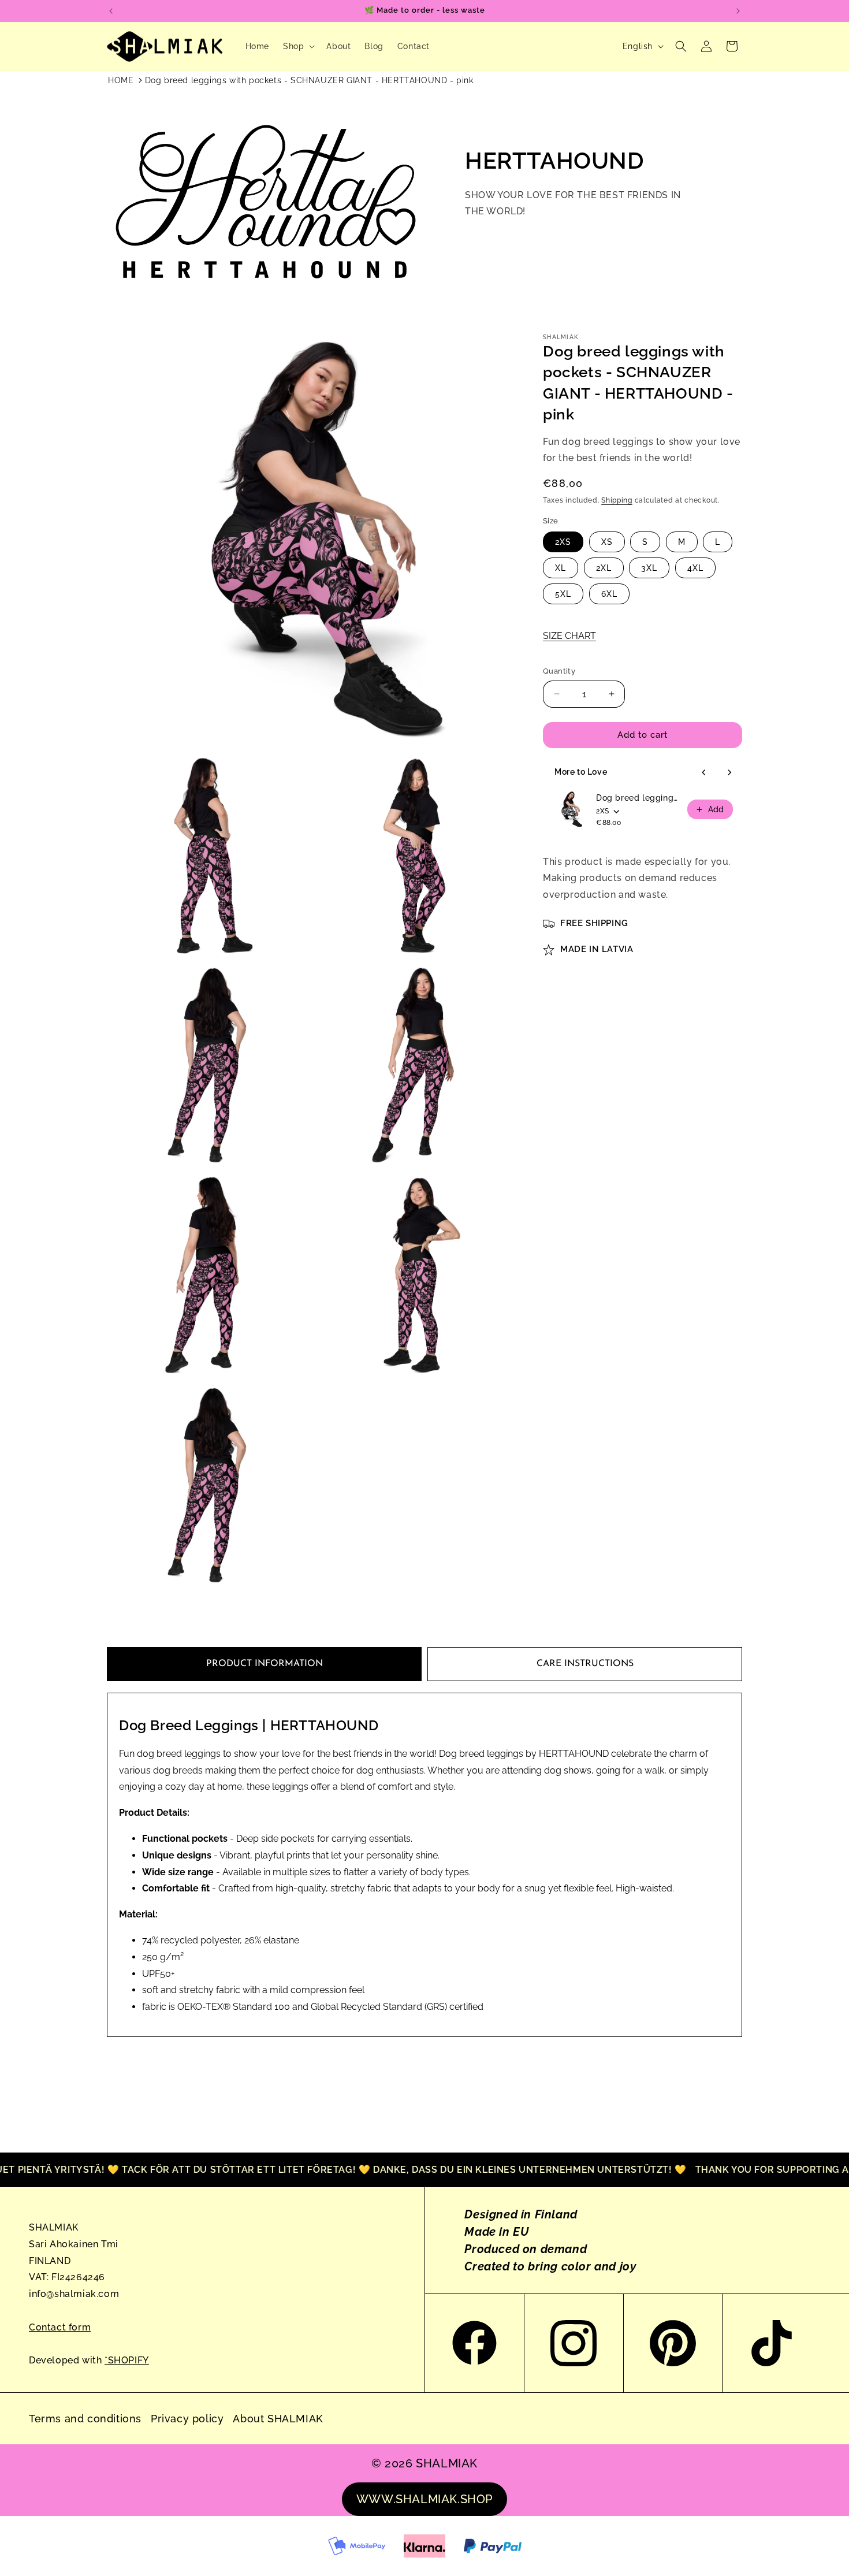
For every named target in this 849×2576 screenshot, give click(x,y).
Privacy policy (187, 2419)
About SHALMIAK (278, 2419)
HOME (121, 80)
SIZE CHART (569, 636)
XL (561, 568)
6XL (609, 594)
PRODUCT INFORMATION (265, 1664)
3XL (649, 568)
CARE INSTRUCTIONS (585, 1664)
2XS (563, 542)
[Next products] (729, 772)
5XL (563, 594)
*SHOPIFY (127, 2360)
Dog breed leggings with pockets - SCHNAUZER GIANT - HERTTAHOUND (638, 798)
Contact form (60, 2327)
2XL (604, 568)
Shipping (617, 500)
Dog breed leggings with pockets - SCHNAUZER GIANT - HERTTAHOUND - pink (309, 80)
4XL (695, 568)
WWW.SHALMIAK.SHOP (425, 2499)
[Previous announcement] (111, 11)
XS (607, 542)
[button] (298, 46)
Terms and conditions (85, 2419)
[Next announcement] (738, 11)
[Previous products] (704, 772)
